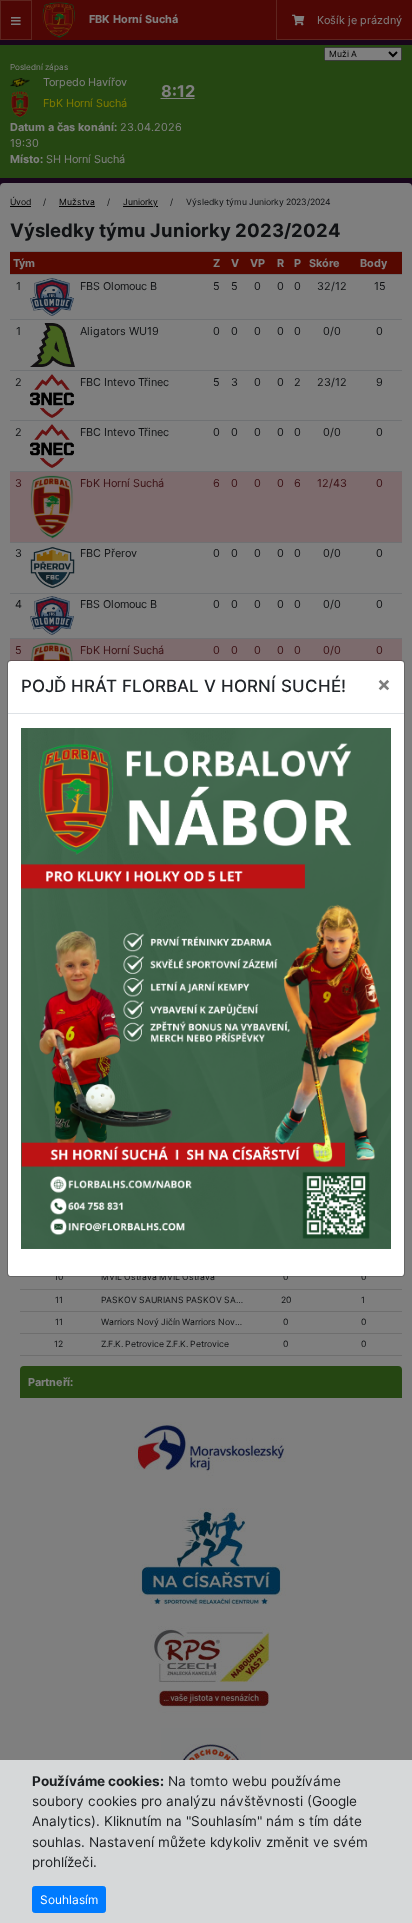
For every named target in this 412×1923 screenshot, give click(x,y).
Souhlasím (69, 1899)
